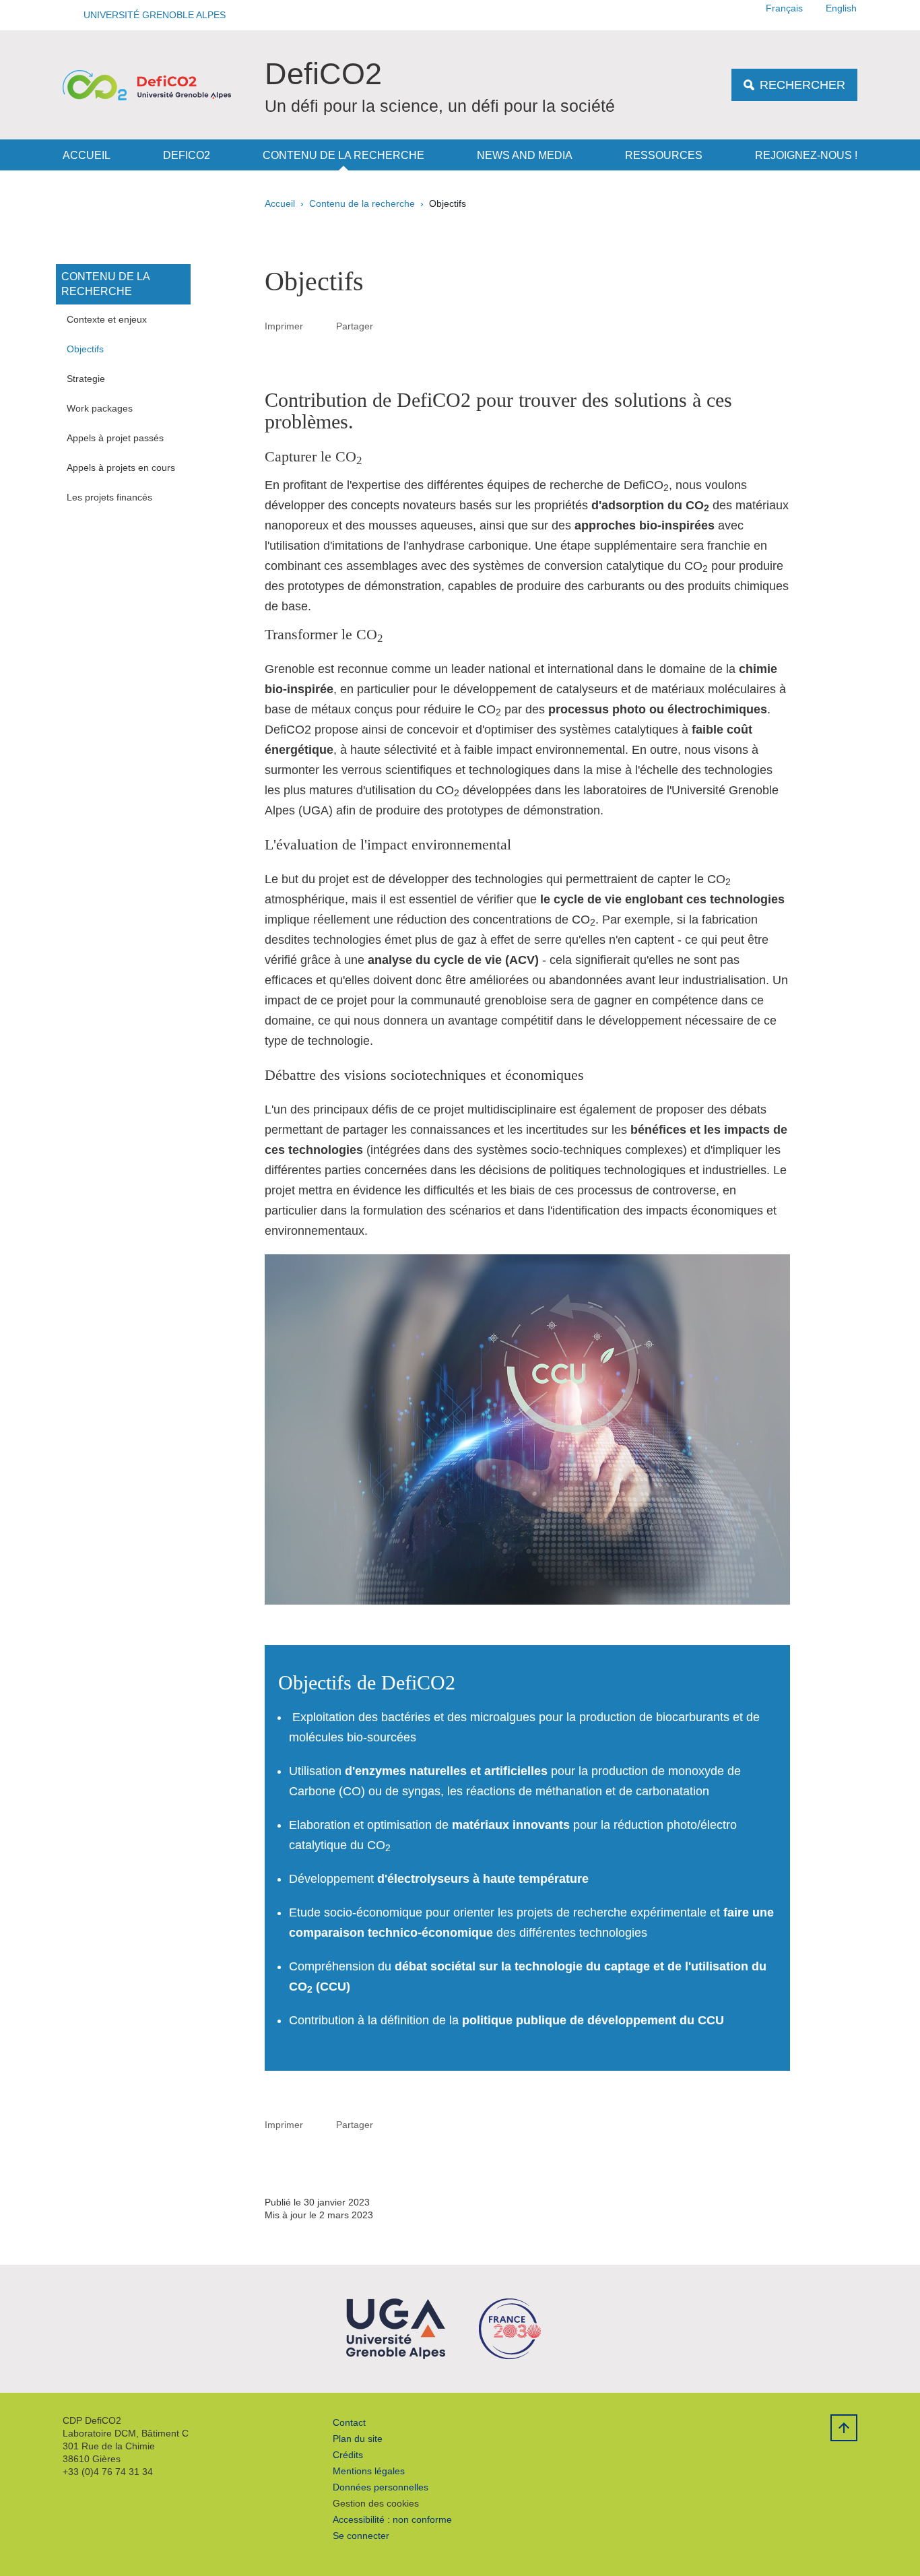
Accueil (87, 155)
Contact (349, 2422)
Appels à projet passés (115, 438)
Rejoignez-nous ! (806, 155)
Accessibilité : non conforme (392, 2519)
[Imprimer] (320, 326)
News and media (525, 155)
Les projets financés (109, 497)
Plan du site (358, 2439)
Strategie (86, 379)
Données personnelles (381, 2487)
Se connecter (361, 2536)
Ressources (664, 155)
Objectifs (85, 349)
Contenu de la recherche (343, 155)
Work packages (100, 408)
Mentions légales (369, 2471)
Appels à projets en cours (121, 468)
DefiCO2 (187, 155)
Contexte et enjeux (107, 319)
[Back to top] (844, 2428)
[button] (150, 15)
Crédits (348, 2455)
